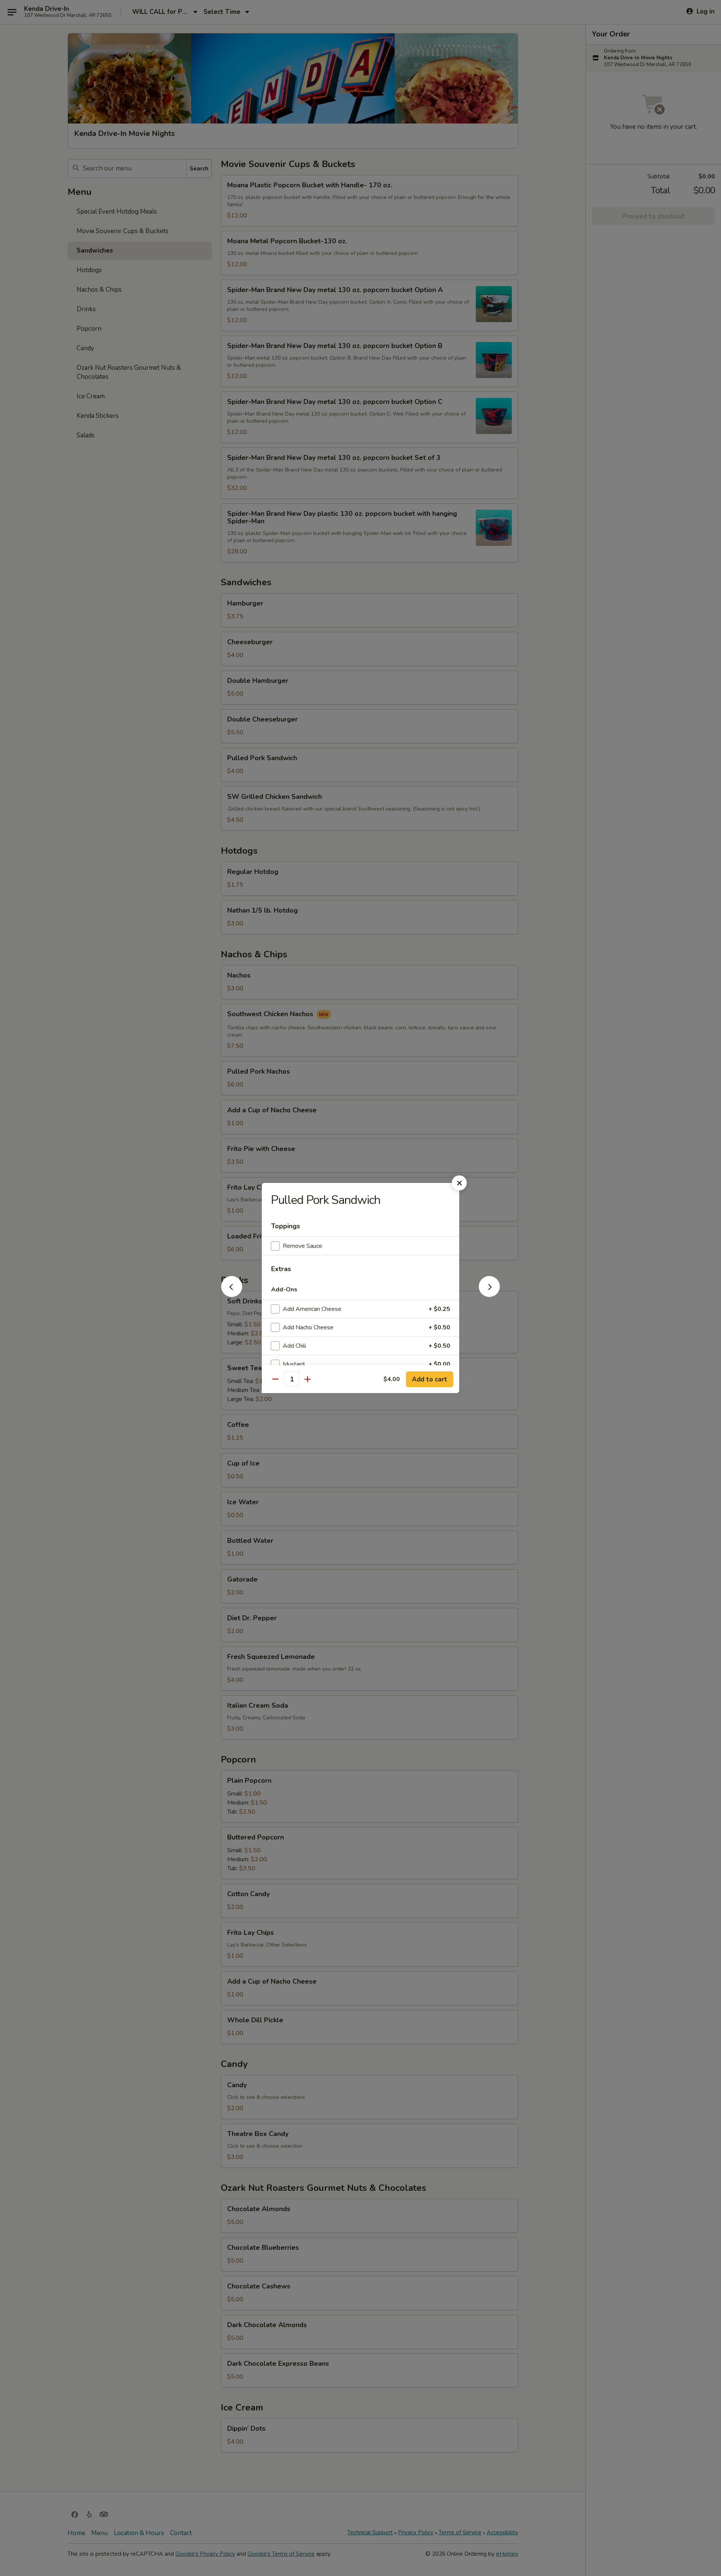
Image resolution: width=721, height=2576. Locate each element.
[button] (232, 1295)
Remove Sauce (302, 1246)
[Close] (459, 1183)
